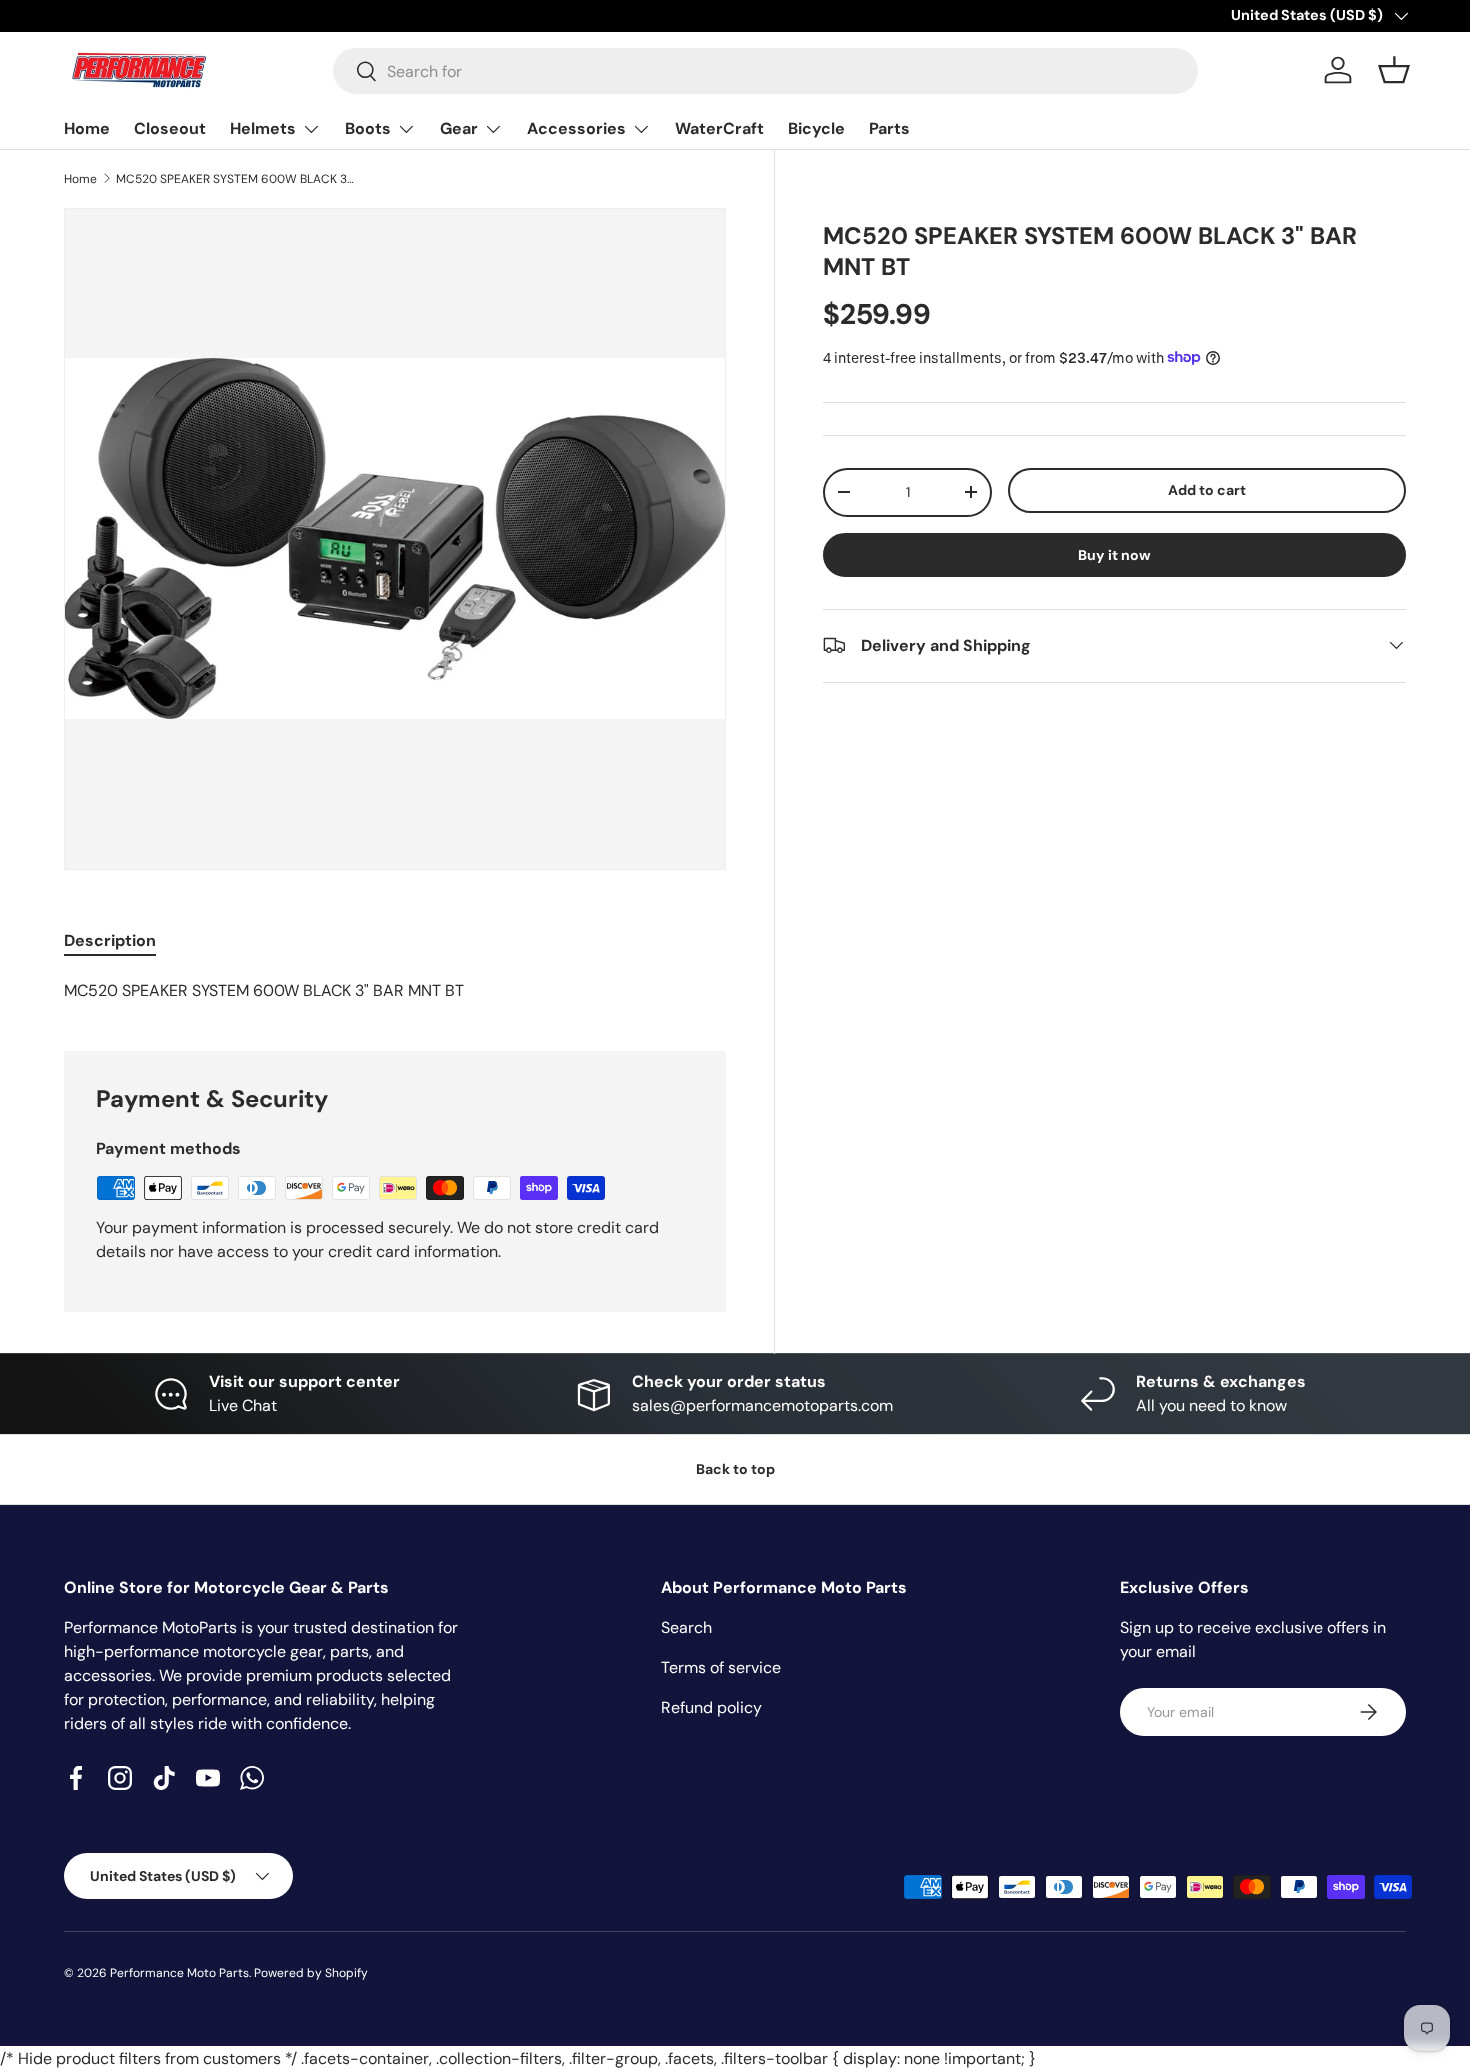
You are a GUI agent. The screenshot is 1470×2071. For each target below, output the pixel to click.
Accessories (576, 128)
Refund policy (711, 1707)
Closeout (170, 128)
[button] (1394, 70)
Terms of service (721, 1667)
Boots (368, 128)
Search (686, 1627)
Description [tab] (110, 940)
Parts (889, 128)
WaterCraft (719, 128)
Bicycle (816, 128)
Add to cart (1207, 489)
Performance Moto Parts (179, 1973)
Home (87, 128)
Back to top (735, 1469)
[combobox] (765, 71)
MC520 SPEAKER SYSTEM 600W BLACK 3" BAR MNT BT (236, 179)
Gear (459, 128)
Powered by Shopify (311, 1973)
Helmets (263, 128)
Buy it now (1114, 554)
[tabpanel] (395, 991)
